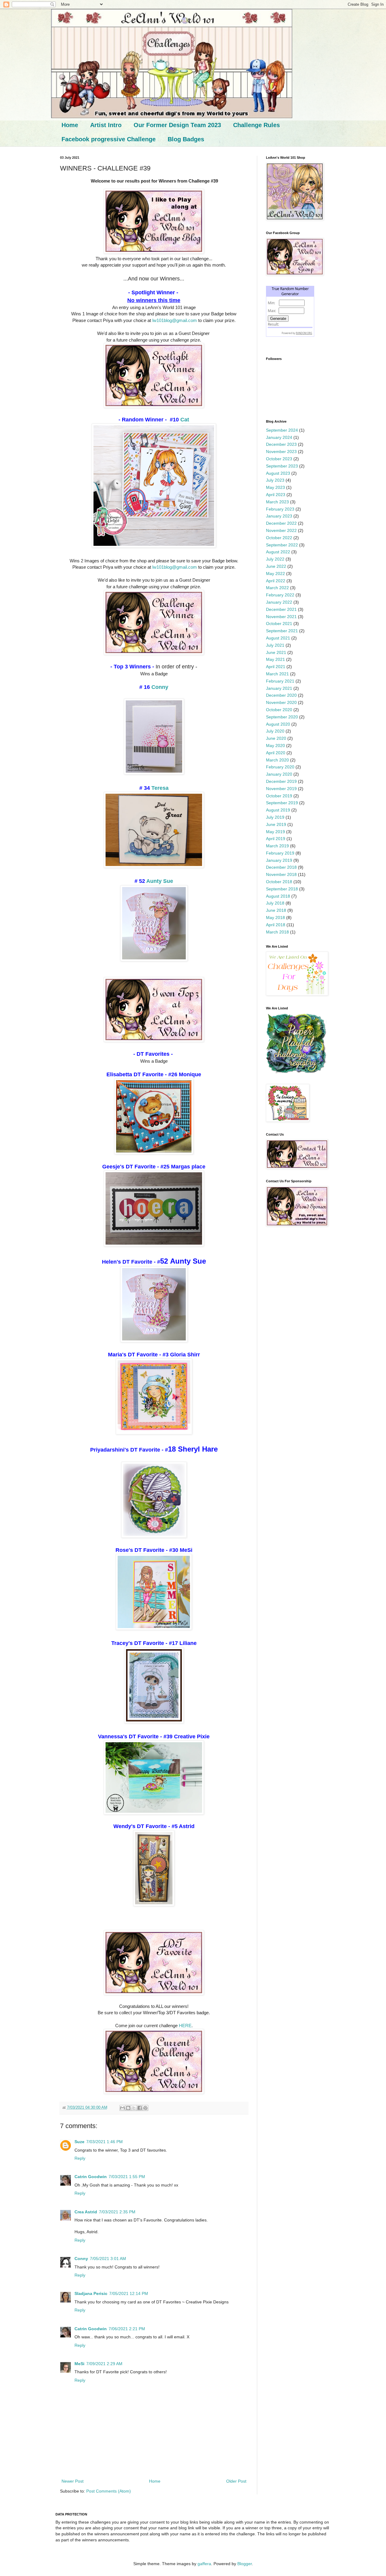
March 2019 (277, 846)
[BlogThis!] (128, 2108)
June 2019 (276, 824)
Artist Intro (106, 125)
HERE (185, 2026)
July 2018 (275, 903)
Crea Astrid (86, 2212)
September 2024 (282, 430)
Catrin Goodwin (91, 2177)
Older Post (236, 2481)
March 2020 (277, 760)
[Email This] (122, 2108)
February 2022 (280, 595)
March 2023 (277, 502)
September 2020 (282, 717)
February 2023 (280, 509)
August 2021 (278, 638)
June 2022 (276, 566)
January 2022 (279, 602)
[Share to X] (134, 2108)
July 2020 (275, 731)
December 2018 (281, 867)
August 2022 (278, 552)
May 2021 (275, 659)
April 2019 (276, 839)
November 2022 (281, 530)
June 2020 (276, 738)
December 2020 (281, 695)
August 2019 (278, 810)
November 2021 (281, 617)
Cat (185, 420)
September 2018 (282, 889)
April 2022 (276, 581)
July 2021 (275, 645)
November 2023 (281, 452)
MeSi (79, 2364)
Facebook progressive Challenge (109, 139)
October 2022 (279, 538)
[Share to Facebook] (140, 2108)
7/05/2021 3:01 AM (108, 2259)
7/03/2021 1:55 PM (127, 2177)
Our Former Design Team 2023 (177, 125)
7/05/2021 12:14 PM (129, 2293)
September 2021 (282, 631)
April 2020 (276, 753)
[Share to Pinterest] (145, 2108)
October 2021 (279, 624)
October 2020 (279, 710)
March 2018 (277, 932)
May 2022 (275, 574)
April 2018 (276, 925)
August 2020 (278, 724)
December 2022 (281, 523)
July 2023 (275, 480)
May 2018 (275, 918)
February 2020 (280, 767)
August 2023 (278, 473)
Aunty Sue (160, 881)
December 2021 (281, 609)
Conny (160, 687)
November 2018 (281, 874)
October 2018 (279, 882)
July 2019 (275, 817)
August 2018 (278, 896)
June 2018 (276, 910)
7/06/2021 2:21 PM (127, 2329)
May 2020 (275, 746)
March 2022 (277, 588)
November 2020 (281, 702)
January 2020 (279, 774)
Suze (79, 2142)
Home (70, 125)
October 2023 (279, 459)
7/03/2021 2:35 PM (117, 2212)
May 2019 (275, 832)
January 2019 (279, 860)
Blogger (245, 2564)
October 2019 (279, 796)
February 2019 (280, 853)
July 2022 (275, 559)
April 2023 (276, 495)
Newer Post (73, 2481)
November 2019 (281, 789)
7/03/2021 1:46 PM (104, 2142)
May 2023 (275, 487)
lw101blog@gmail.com (175, 320)
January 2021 (279, 688)
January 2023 (279, 516)
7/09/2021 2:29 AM (104, 2364)
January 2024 (279, 437)
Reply (80, 2158)
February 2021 (280, 681)
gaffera (204, 2564)
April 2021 (276, 667)
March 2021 (277, 674)
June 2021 (276, 652)
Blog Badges (186, 139)
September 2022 (282, 545)
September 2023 (282, 466)
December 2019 (281, 781)
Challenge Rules (256, 125)
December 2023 (281, 444)
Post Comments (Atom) (109, 2491)
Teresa (160, 788)
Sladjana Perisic (91, 2293)
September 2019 (282, 803)
